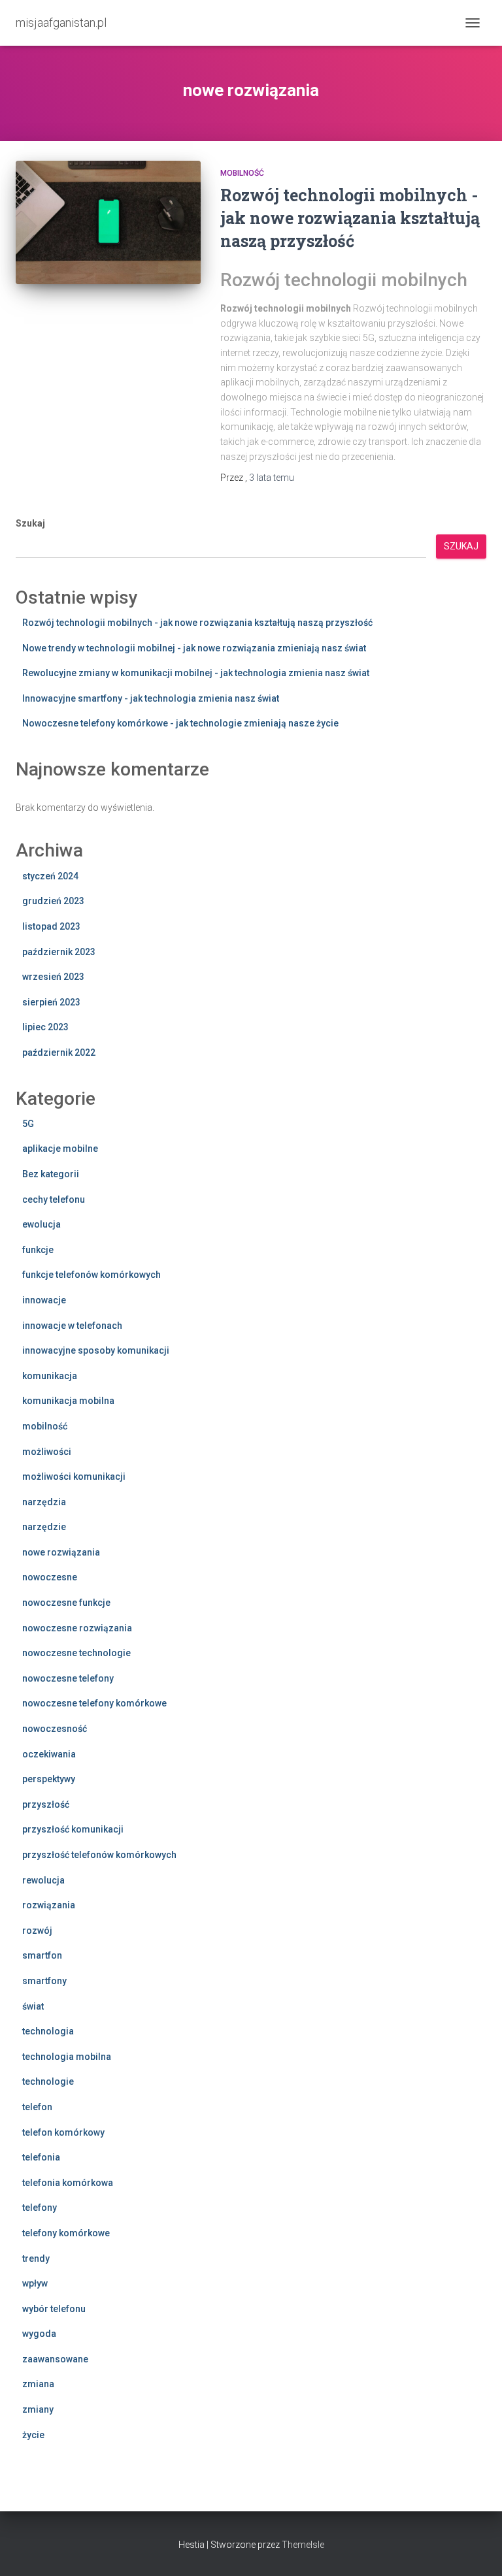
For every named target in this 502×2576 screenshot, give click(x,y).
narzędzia (44, 1502)
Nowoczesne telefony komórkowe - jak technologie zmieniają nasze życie (180, 723)
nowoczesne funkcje (66, 1603)
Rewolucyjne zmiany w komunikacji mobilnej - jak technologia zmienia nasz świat (196, 673)
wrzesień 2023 (53, 977)
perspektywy (49, 1779)
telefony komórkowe (66, 2233)
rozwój (37, 1931)
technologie (48, 2081)
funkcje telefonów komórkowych (92, 1275)
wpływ (35, 2283)
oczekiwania (49, 1754)
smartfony (44, 1981)
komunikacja (50, 1376)
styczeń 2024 (50, 876)
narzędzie (44, 1527)
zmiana (38, 2384)
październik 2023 (59, 952)
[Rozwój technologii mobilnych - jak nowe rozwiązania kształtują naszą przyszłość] (108, 222)
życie (33, 2435)
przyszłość (46, 1804)
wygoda (39, 2334)
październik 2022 (59, 1052)
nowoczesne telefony (68, 1678)
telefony (40, 2208)
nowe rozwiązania (61, 1552)
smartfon (42, 1955)
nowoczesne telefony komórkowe (94, 1703)
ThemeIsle (303, 2545)
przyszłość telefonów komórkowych (99, 1855)
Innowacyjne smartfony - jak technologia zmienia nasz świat (151, 698)
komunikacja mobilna (68, 1401)
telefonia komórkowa (68, 2183)
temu (272, 478)
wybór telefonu (54, 2309)
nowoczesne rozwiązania (77, 1628)
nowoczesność (55, 1729)
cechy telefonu (54, 1199)
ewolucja (42, 1224)
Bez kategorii (51, 1174)
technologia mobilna (67, 2057)
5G (28, 1124)
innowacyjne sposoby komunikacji (96, 1350)
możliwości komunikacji (74, 1476)
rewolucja (43, 1880)
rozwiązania (49, 1905)
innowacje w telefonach (72, 1326)
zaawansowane (55, 2359)
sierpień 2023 (51, 1002)
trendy (36, 2258)
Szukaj (30, 523)
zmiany (38, 2409)
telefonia (41, 2157)
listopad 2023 (51, 926)
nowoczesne (50, 1577)
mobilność (242, 173)
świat (33, 2006)
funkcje (38, 1250)
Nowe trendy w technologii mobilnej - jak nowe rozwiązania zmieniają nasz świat (194, 648)
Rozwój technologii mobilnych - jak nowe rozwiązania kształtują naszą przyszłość (350, 218)
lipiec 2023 (45, 1027)
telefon (37, 2107)
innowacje (44, 1300)
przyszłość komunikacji (73, 1829)
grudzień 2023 (53, 901)
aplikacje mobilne (60, 1149)
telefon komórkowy (63, 2132)
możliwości (47, 1452)
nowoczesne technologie (76, 1653)
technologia (48, 2031)
